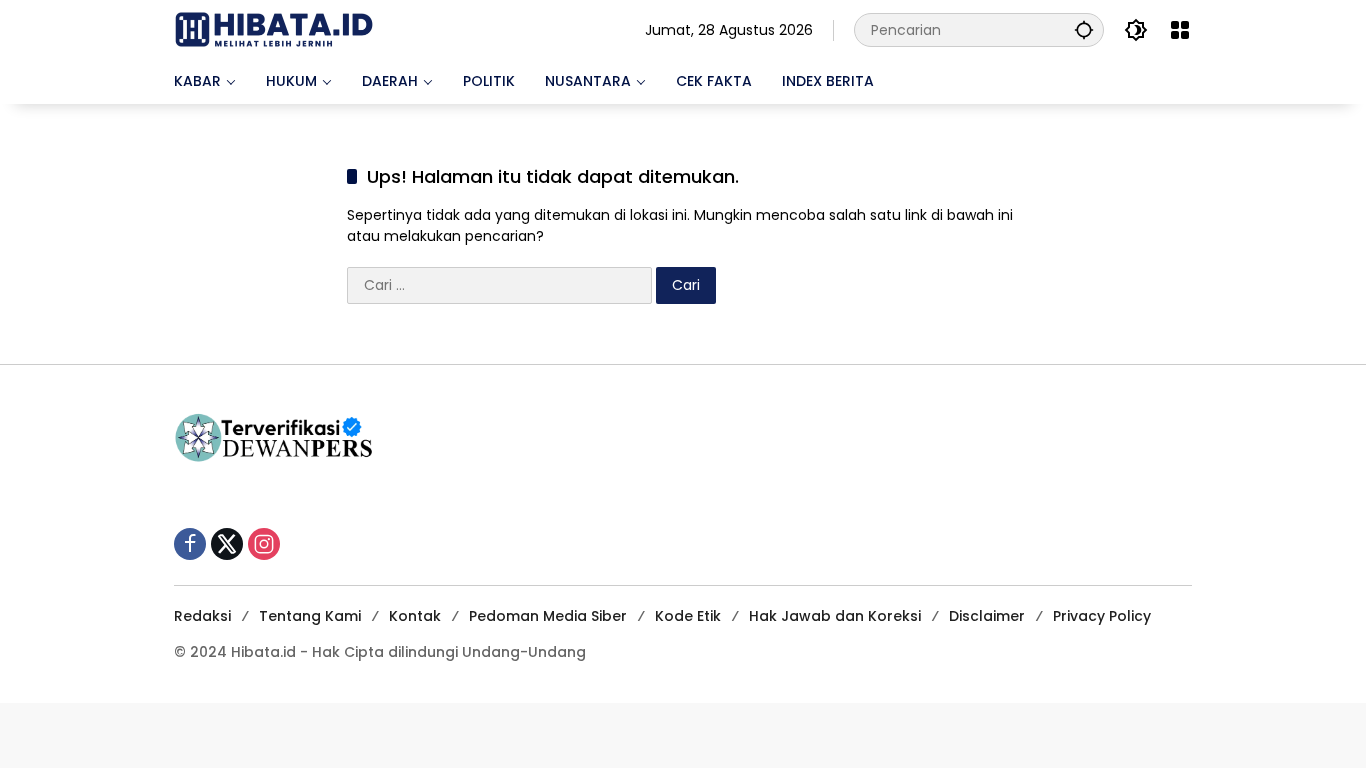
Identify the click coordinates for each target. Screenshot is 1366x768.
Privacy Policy (1102, 616)
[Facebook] (190, 544)
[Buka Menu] (1180, 30)
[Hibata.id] (274, 29)
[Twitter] (227, 544)
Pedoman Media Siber (548, 616)
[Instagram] (264, 544)
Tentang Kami (310, 616)
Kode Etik (688, 616)
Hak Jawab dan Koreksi (835, 616)
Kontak (415, 616)
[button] (1084, 29)
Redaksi (202, 616)
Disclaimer (987, 616)
